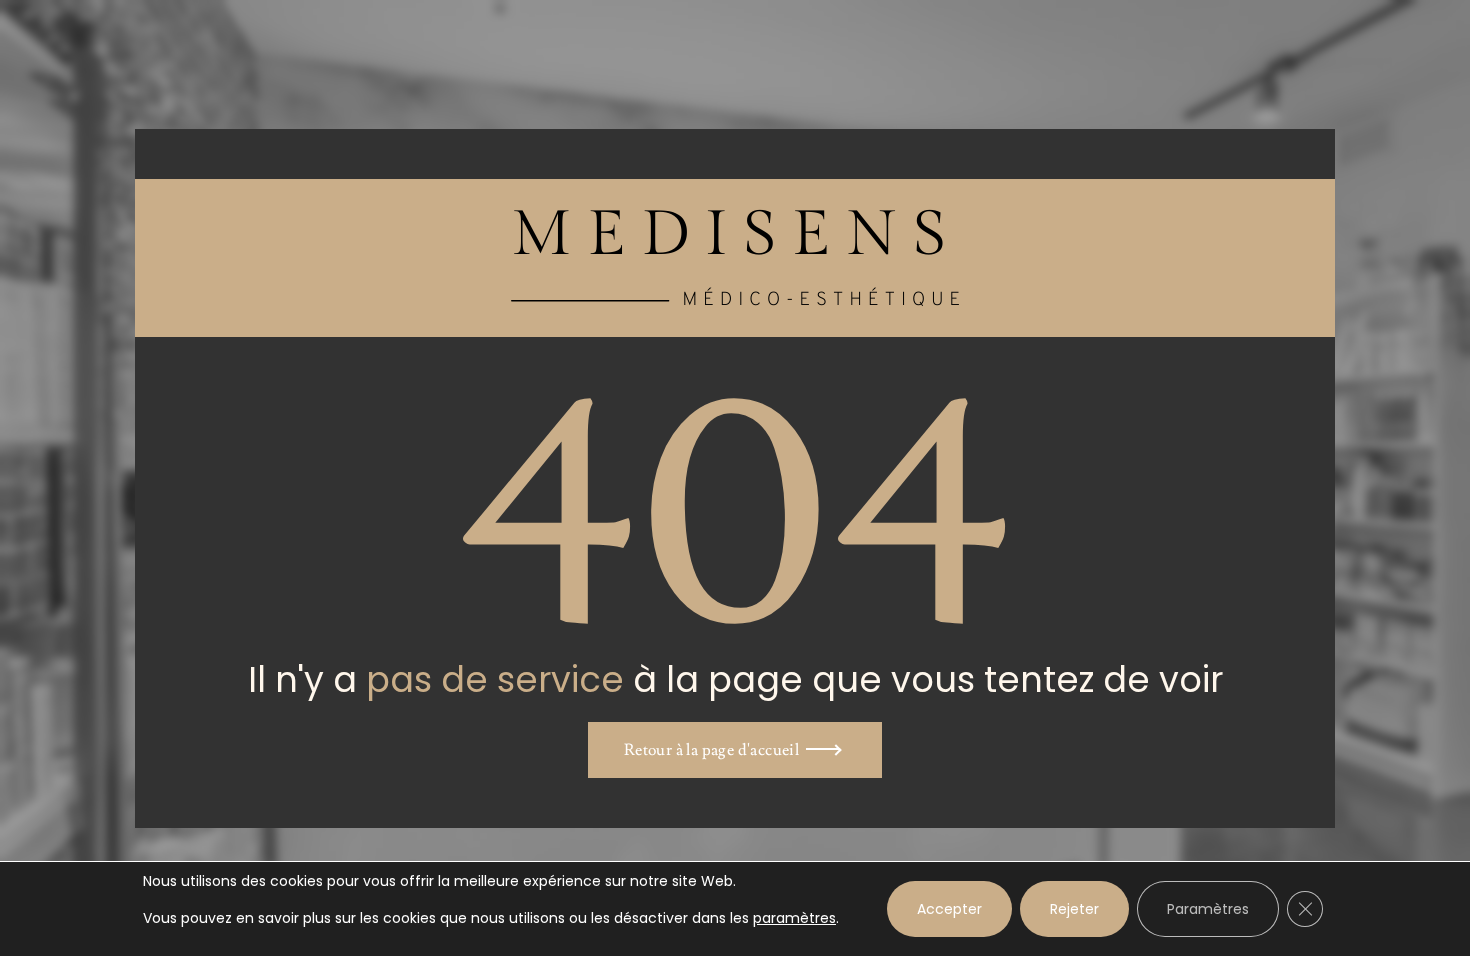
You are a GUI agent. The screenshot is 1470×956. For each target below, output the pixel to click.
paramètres (794, 918)
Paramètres (1208, 909)
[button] (735, 750)
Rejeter (1074, 909)
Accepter (949, 909)
